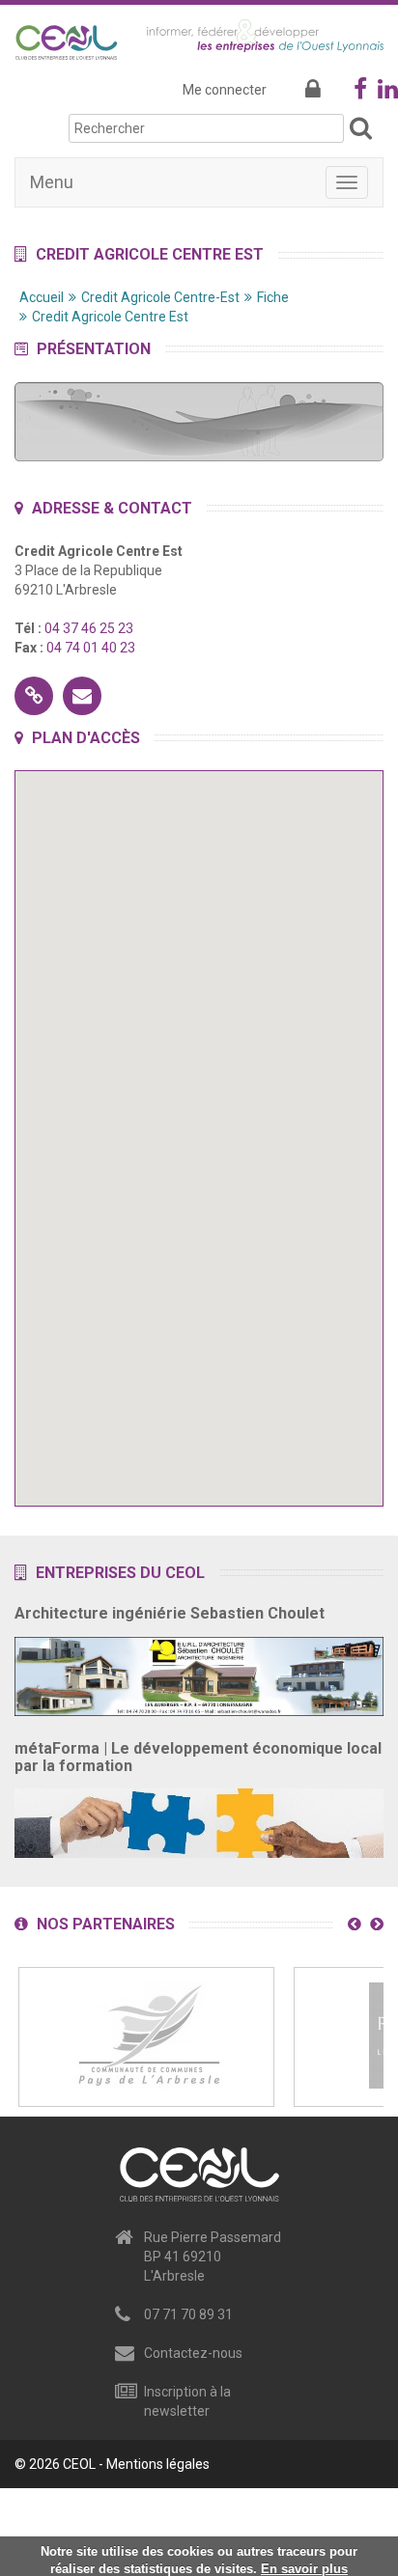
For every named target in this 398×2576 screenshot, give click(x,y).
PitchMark (353, 2512)
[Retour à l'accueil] (66, 39)
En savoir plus (304, 2569)
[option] (146, 2037)
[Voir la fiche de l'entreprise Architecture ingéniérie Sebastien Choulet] (199, 1671)
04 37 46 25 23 (89, 628)
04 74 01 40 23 (91, 648)
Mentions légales (158, 2464)
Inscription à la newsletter (187, 2401)
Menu (52, 182)
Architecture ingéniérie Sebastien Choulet (170, 1613)
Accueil (42, 297)
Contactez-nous (193, 2353)
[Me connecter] (313, 90)
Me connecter (225, 90)
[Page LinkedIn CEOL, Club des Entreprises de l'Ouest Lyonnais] (388, 93)
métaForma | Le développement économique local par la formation (198, 1757)
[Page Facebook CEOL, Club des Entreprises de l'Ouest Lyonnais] (360, 93)
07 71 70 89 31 (188, 2314)
